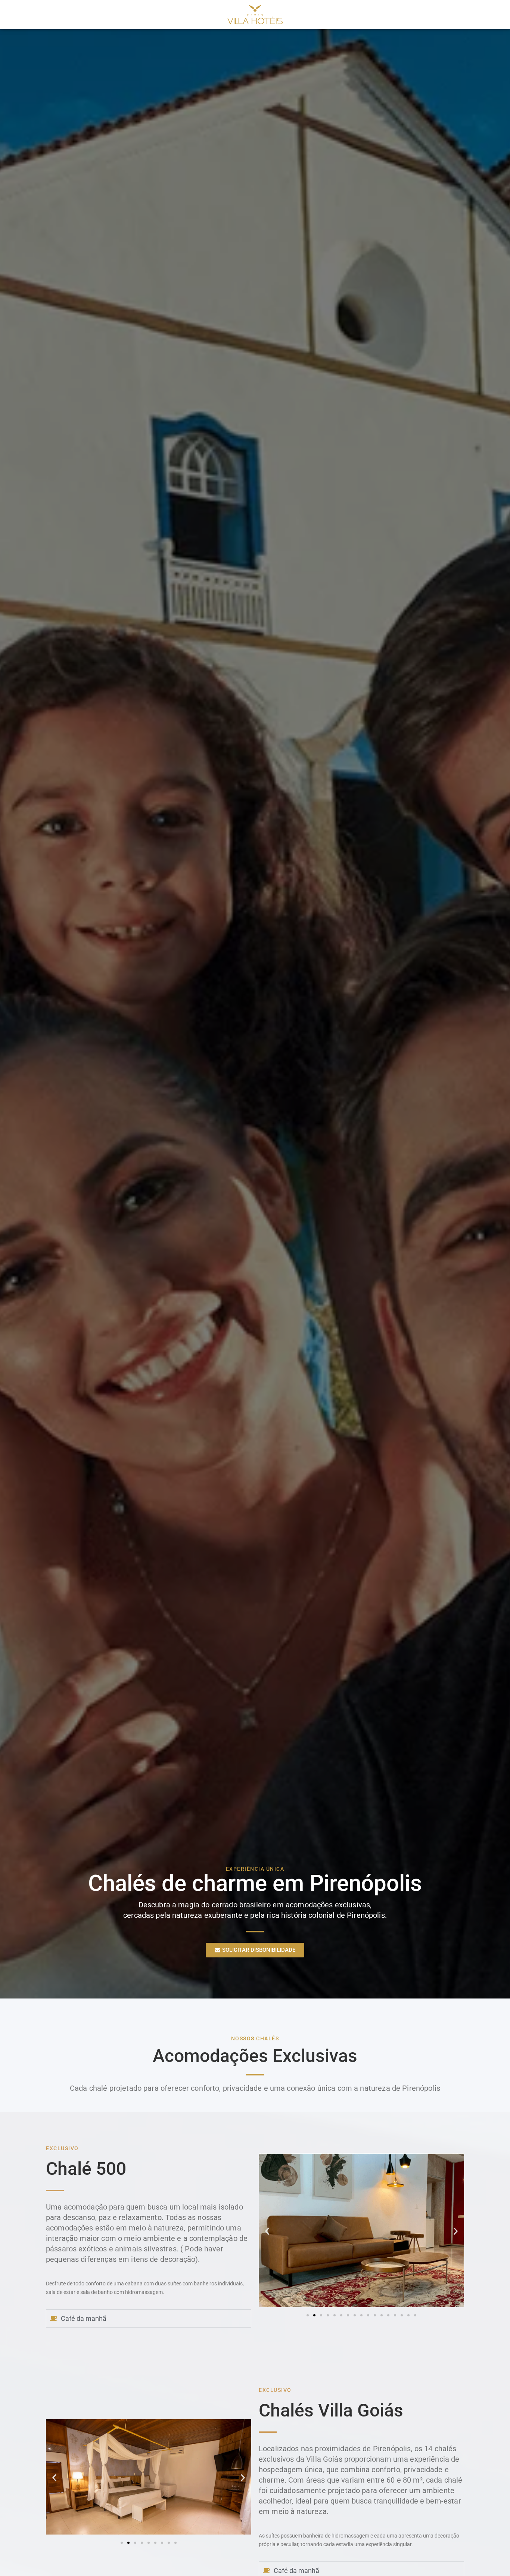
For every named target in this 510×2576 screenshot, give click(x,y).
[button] (267, 2231)
